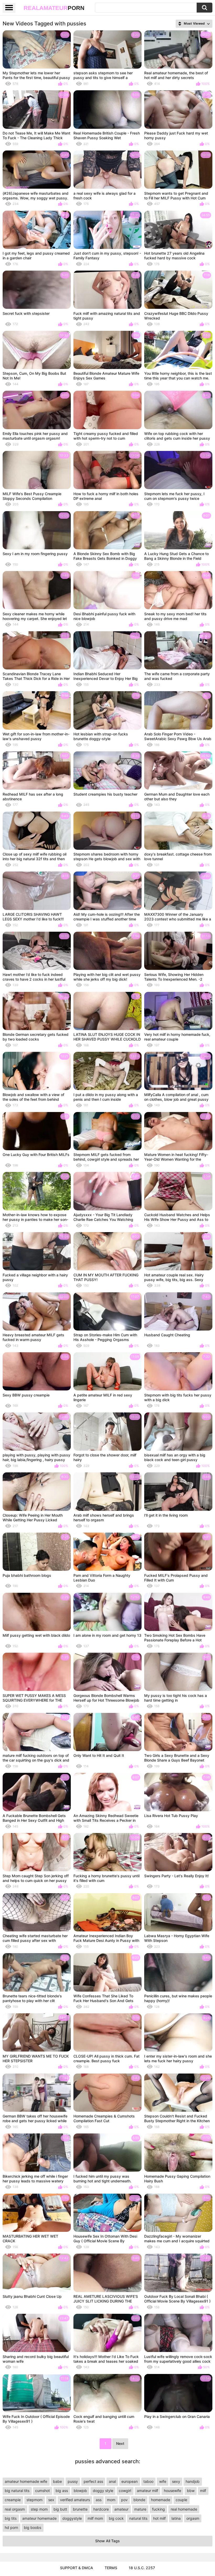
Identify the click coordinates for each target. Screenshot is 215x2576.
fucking (158, 2509)
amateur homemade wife (26, 2481)
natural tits (138, 2518)
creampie (13, 2500)
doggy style (103, 2491)
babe (57, 2481)
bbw (191, 2491)
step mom (39, 2509)
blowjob (80, 2491)
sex (51, 2500)
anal (112, 2481)
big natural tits (17, 2491)
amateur (121, 2509)
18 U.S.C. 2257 (142, 2568)
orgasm (193, 2518)
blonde (139, 2500)
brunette (80, 2509)
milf (203, 2491)
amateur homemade (39, 2518)
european (130, 2481)
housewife (173, 2491)
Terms (111, 2568)
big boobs (33, 2527)
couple (181, 2500)
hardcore (101, 2509)
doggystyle (72, 2518)
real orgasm (15, 2509)
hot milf (159, 2518)
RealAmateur (54, 8)
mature (140, 2509)
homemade (161, 2500)
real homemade (184, 2509)
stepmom (34, 2500)
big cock (116, 2518)
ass (99, 2500)
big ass (62, 2491)
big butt (60, 2509)
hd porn (11, 2527)
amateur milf (147, 2491)
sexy (176, 2481)
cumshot (42, 2491)
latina (176, 2518)
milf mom (95, 2518)
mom (111, 2500)
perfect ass (93, 2481)
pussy (73, 2481)
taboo (148, 2481)
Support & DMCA (77, 2568)
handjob (193, 2481)
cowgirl (125, 2491)
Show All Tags (107, 2541)
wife (163, 2481)
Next (120, 2443)
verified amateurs (75, 2500)
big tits (11, 2518)
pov (124, 2500)
